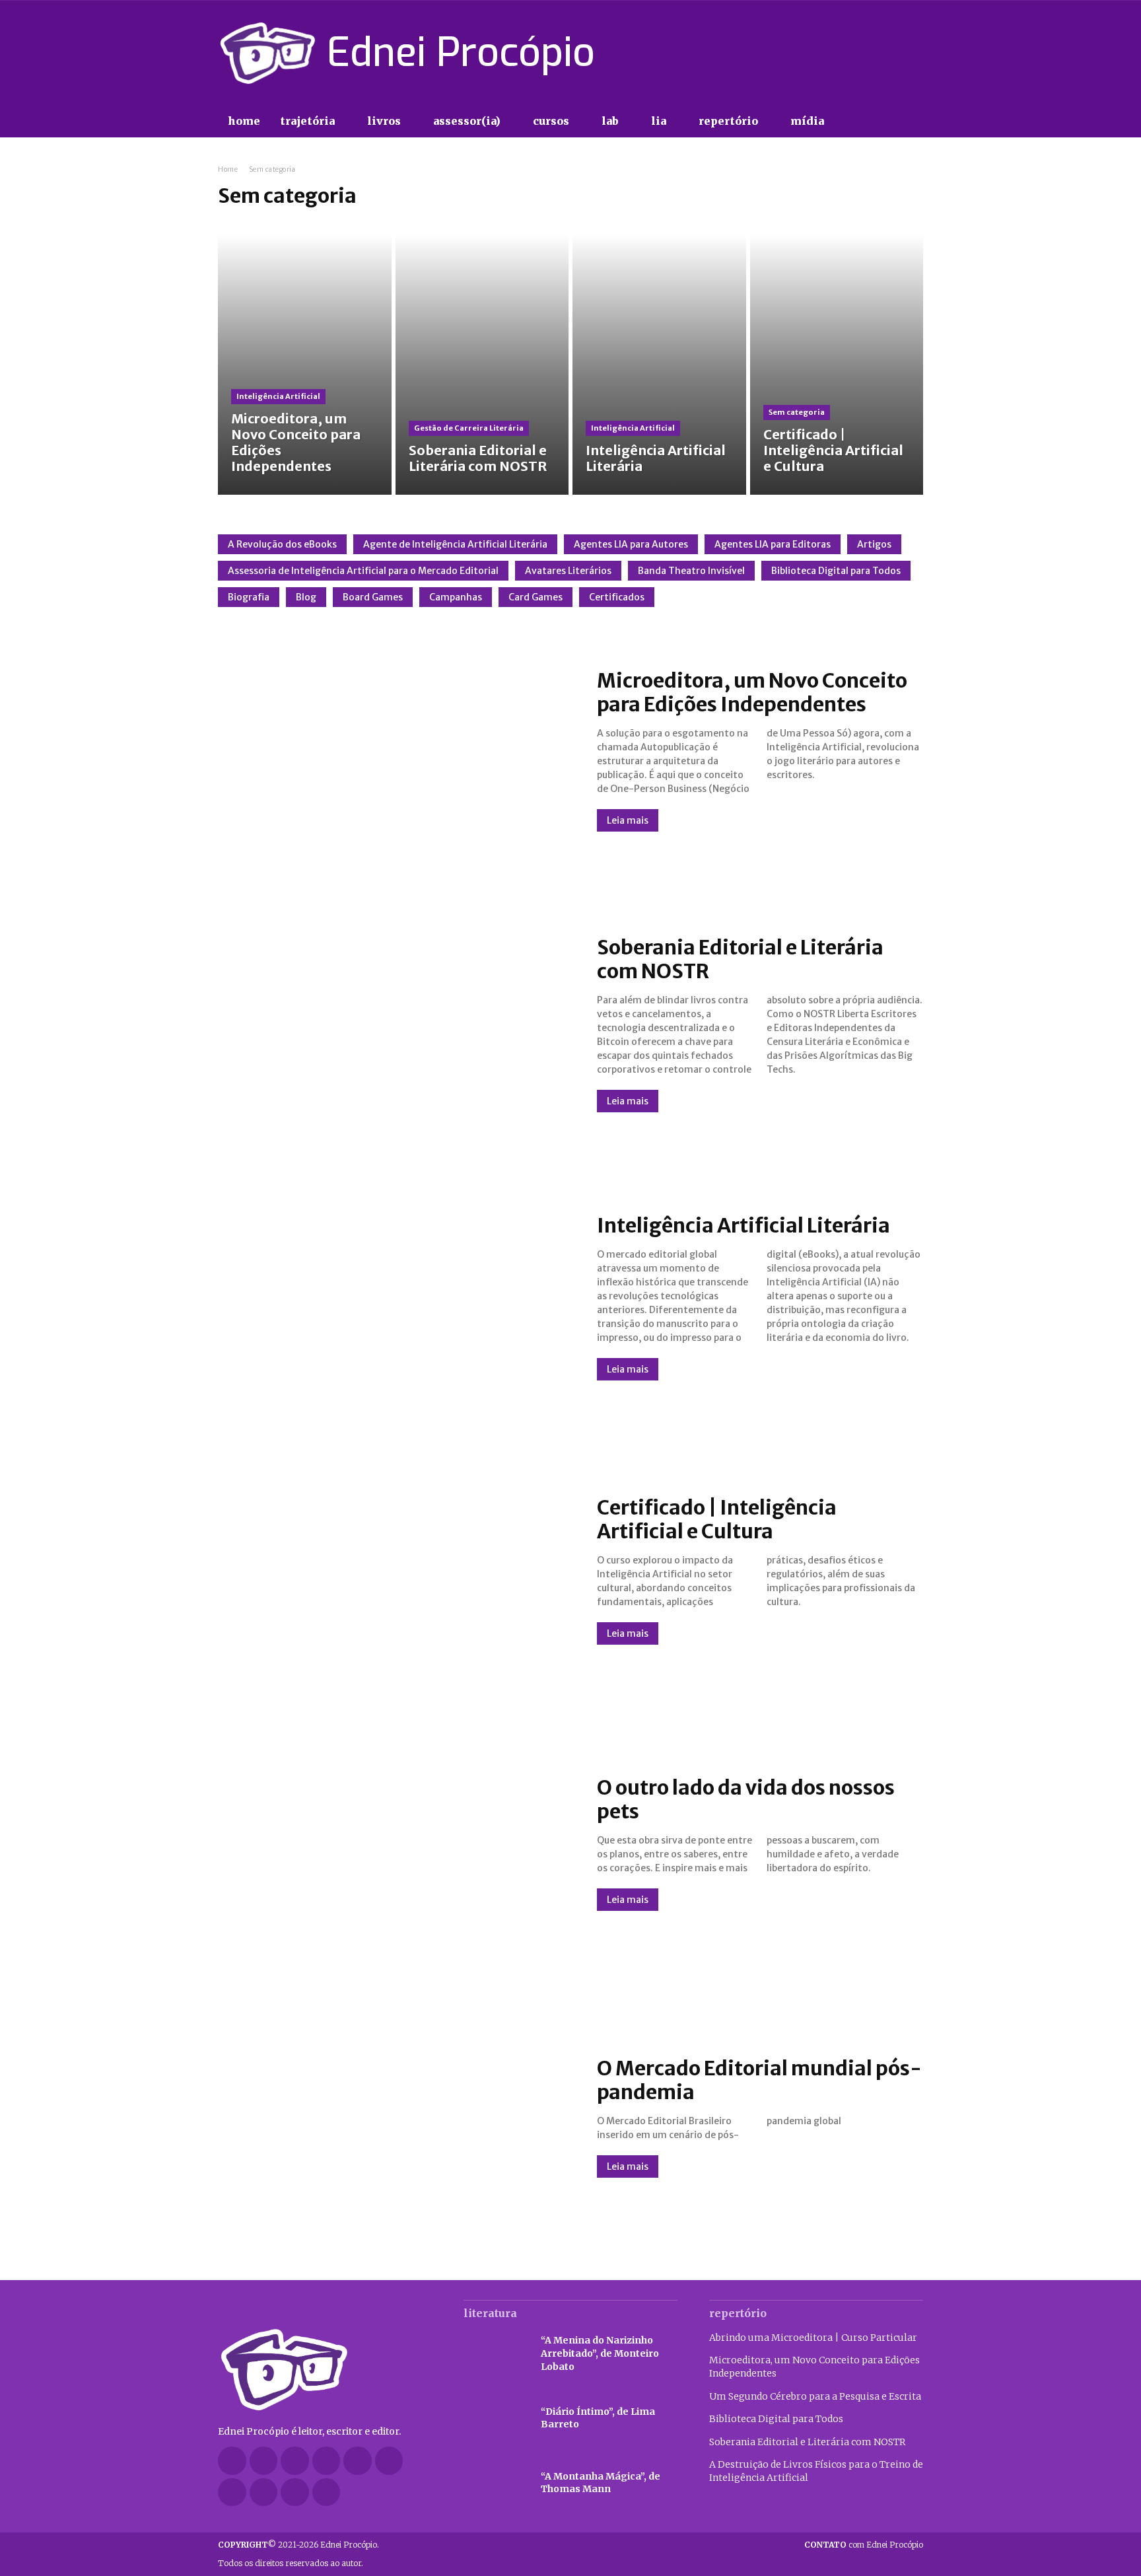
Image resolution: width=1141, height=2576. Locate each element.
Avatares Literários (568, 571)
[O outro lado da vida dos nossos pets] (394, 1843)
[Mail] (358, 2461)
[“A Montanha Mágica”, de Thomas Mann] (496, 2483)
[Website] (264, 2492)
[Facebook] (821, 53)
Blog (306, 597)
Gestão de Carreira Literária (469, 428)
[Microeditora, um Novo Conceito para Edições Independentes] (305, 365)
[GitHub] (264, 2461)
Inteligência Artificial (278, 396)
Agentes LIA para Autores (631, 544)
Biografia (249, 597)
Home (228, 169)
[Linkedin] (327, 2461)
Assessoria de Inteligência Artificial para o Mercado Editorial (363, 571)
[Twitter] (891, 53)
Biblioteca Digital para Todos (836, 571)
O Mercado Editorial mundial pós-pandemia (759, 2080)
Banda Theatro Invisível (691, 571)
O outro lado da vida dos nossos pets (746, 1799)
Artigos (874, 544)
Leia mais (628, 820)
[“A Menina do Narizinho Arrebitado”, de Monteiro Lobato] (496, 2354)
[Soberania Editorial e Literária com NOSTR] (482, 365)
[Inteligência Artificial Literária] (659, 365)
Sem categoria (797, 412)
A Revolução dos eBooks (282, 544)
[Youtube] (915, 53)
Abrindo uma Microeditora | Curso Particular (813, 2338)
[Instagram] (845, 53)
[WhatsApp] (295, 2492)
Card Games (536, 597)
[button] (861, 122)
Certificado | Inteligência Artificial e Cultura (717, 1519)
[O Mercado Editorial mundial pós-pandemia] (394, 2117)
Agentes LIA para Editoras (773, 544)
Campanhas (456, 597)
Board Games (373, 597)
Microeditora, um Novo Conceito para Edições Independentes (752, 692)
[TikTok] (868, 53)
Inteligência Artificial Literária (743, 1225)
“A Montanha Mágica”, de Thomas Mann (601, 2483)
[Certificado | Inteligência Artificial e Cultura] (837, 365)
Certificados (617, 597)
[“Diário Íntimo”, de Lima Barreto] (496, 2419)
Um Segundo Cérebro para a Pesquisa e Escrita (815, 2396)
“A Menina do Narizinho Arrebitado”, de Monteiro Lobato (600, 2353)
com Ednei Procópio (864, 2545)
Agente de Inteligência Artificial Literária (455, 544)
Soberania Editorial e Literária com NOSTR (740, 959)
